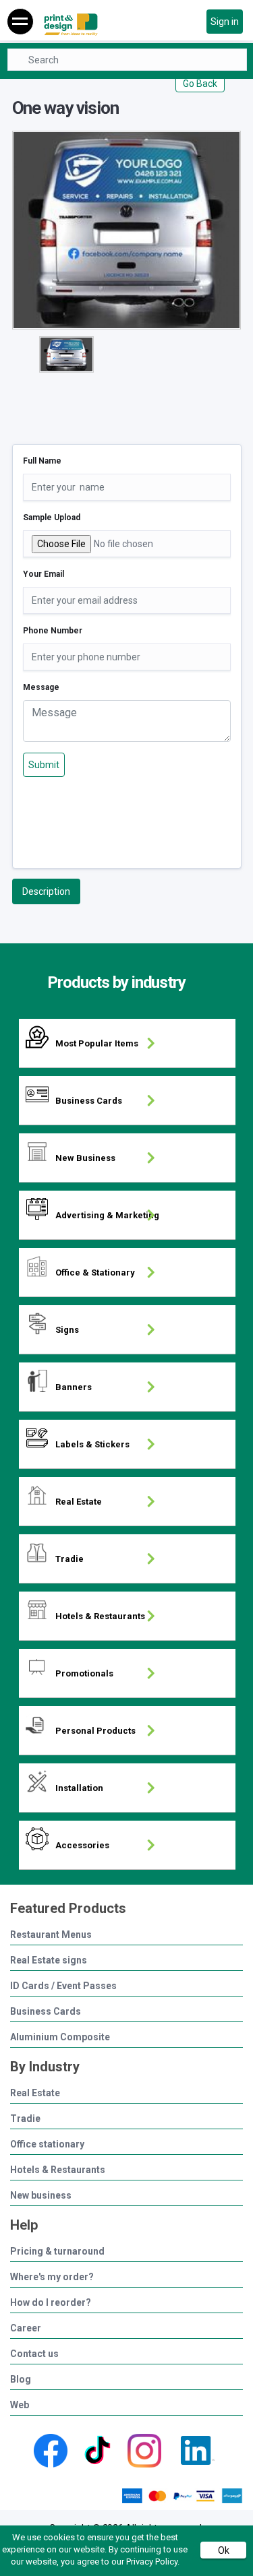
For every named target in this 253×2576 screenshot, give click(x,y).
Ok (224, 2550)
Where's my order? (52, 2277)
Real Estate (35, 2093)
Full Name (42, 461)
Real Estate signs (49, 1960)
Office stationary (47, 2144)
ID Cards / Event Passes (63, 1986)
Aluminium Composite (60, 2037)
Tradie (25, 2119)
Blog (21, 2380)
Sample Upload (52, 517)
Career (26, 2328)
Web (20, 2405)
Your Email (44, 574)
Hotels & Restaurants (58, 2170)
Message (41, 687)
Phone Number (53, 631)
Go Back (200, 84)
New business (41, 2196)
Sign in (225, 22)
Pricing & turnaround (57, 2252)
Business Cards (46, 2012)
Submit (44, 765)
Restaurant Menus (51, 1935)
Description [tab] (46, 891)
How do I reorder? (51, 2303)
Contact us (34, 2354)
